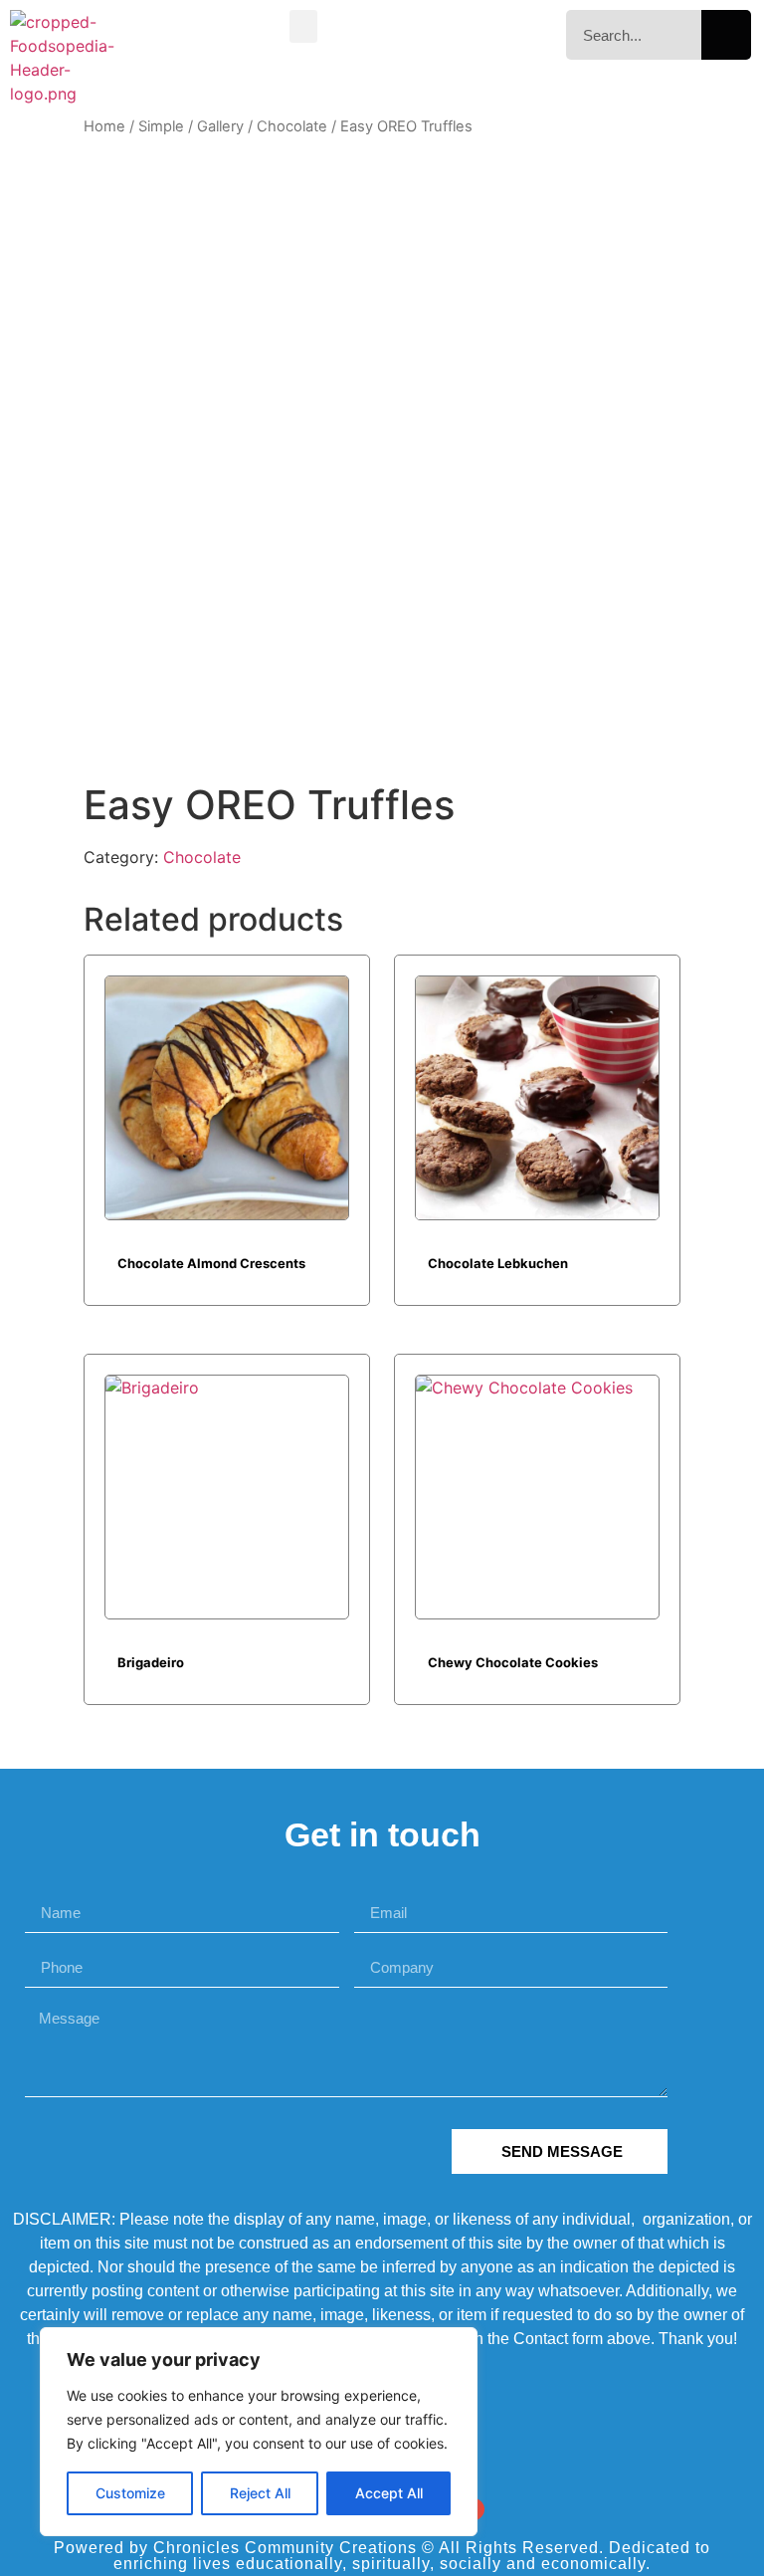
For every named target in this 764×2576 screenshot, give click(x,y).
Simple (161, 126)
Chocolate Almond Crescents (211, 1263)
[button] (303, 26)
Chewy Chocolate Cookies (513, 1662)
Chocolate (292, 126)
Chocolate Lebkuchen (498, 1263)
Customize (130, 2493)
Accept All (389, 2493)
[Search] (726, 35)
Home (104, 126)
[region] (259, 2432)
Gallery (220, 126)
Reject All (260, 2493)
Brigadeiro (151, 1662)
